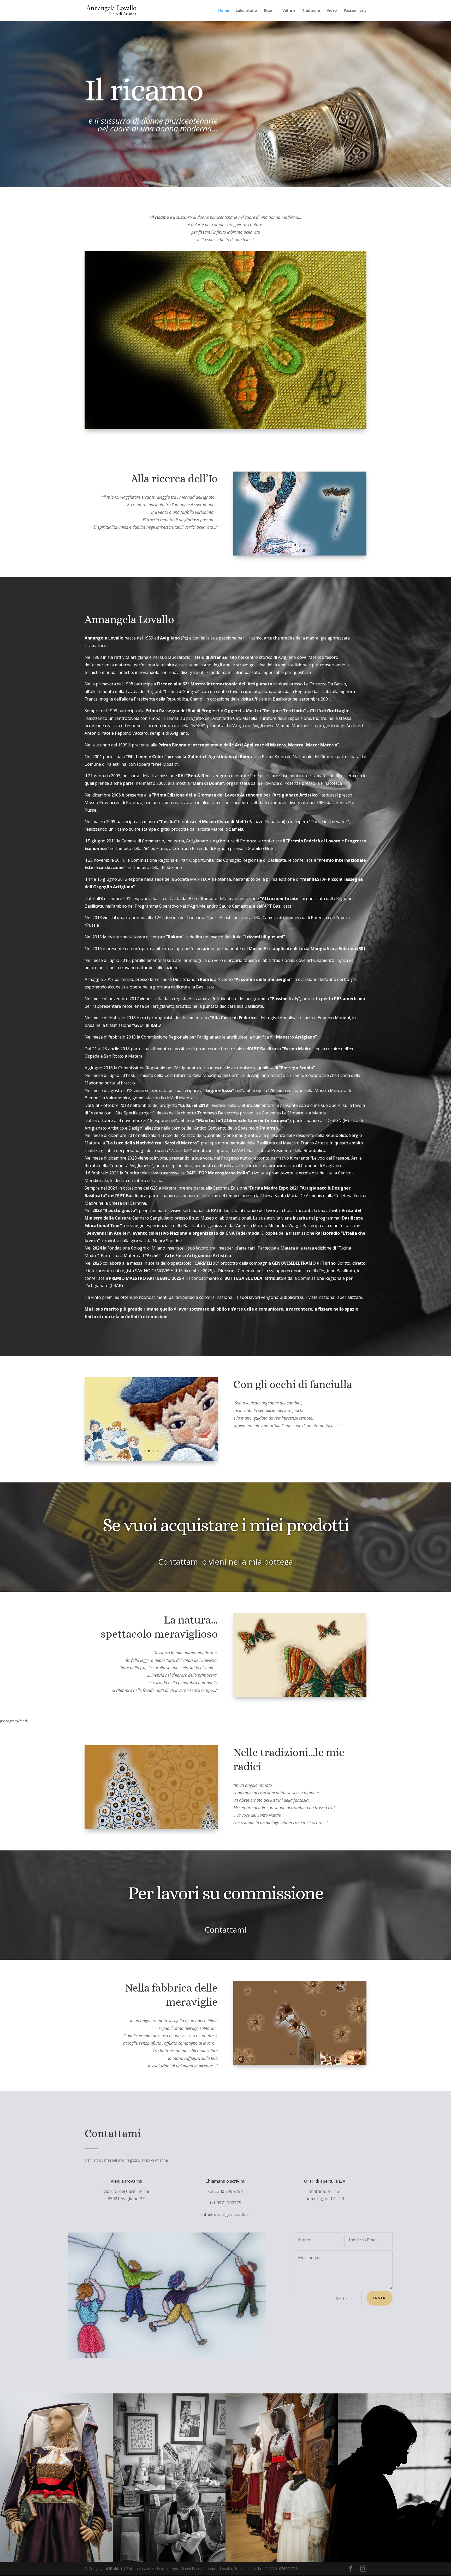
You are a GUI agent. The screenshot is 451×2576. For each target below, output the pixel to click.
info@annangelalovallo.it (225, 2215)
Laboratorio (246, 11)
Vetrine (289, 11)
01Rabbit (114, 2569)
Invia (379, 2298)
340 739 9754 (230, 2191)
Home (224, 11)
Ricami (270, 11)
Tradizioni (311, 11)
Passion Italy (355, 11)
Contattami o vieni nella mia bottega (225, 1562)
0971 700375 (229, 2203)
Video (332, 11)
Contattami (225, 1930)
